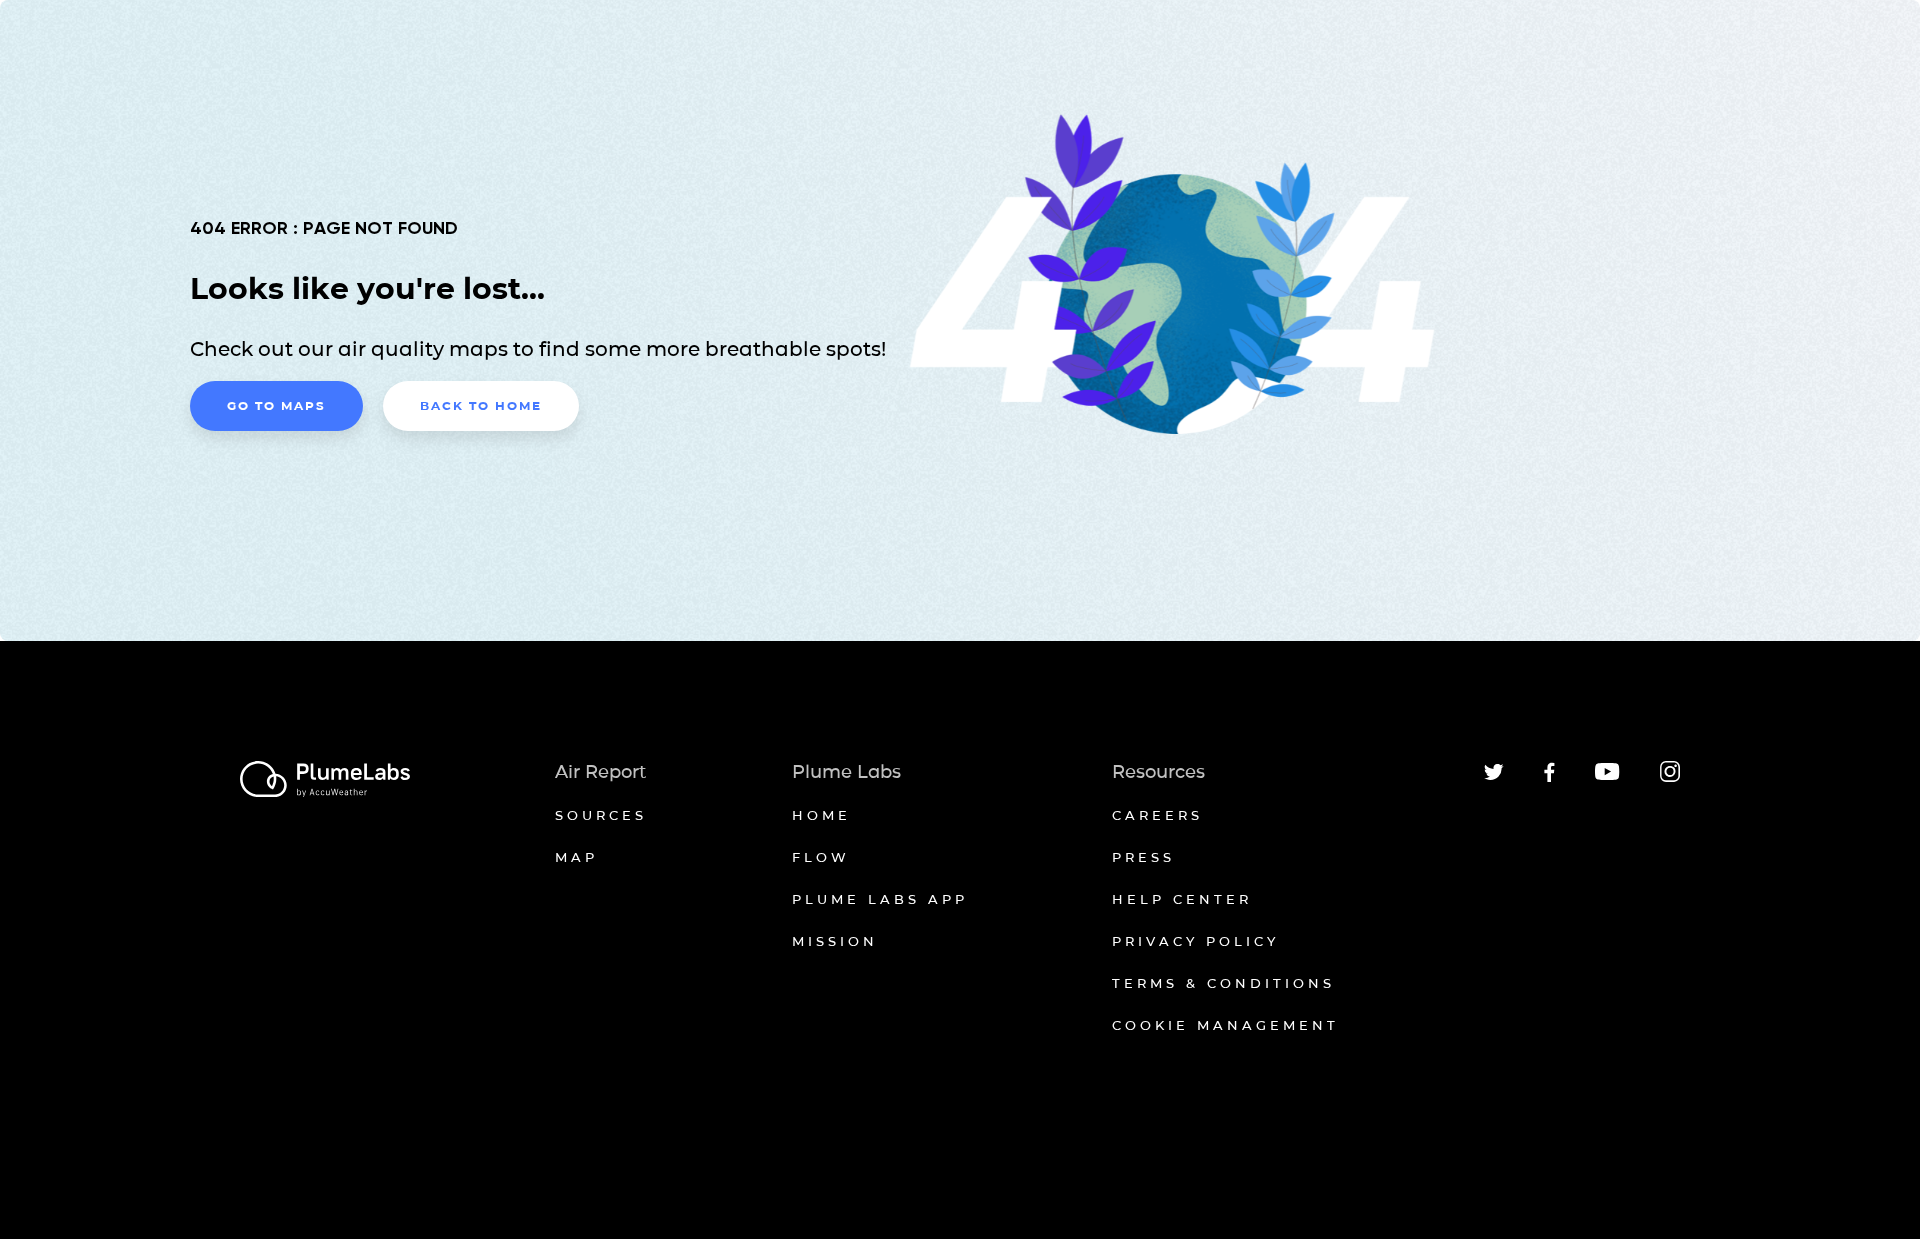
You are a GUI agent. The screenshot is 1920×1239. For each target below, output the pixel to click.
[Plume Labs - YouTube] (1607, 777)
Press (1143, 857)
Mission (835, 941)
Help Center (1182, 899)
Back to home (481, 405)
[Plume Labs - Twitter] (1494, 776)
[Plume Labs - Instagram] (1670, 778)
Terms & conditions (1223, 983)
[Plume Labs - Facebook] (1549, 778)
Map (576, 857)
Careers (1157, 815)
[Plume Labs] (325, 780)
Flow (821, 857)
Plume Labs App (880, 899)
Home (821, 815)
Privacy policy (1195, 941)
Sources (601, 815)
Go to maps (276, 405)
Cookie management (1225, 1025)
